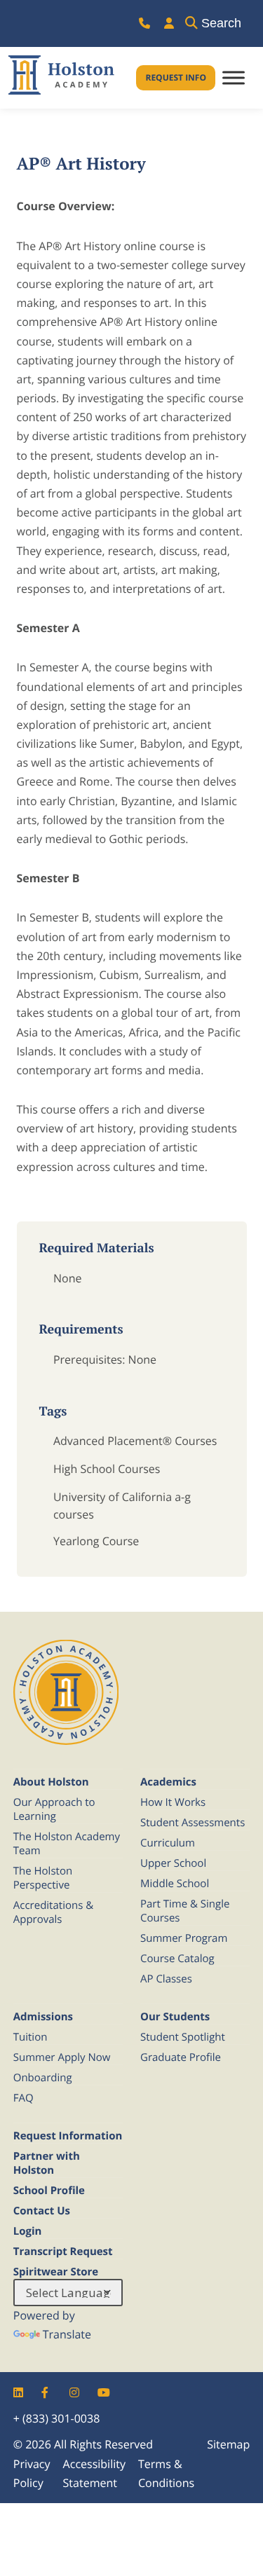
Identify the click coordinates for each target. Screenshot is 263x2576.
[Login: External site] (169, 23)
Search (221, 23)
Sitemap (228, 2444)
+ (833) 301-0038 (57, 2418)
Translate (67, 2334)
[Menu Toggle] (234, 78)
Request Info (176, 77)
